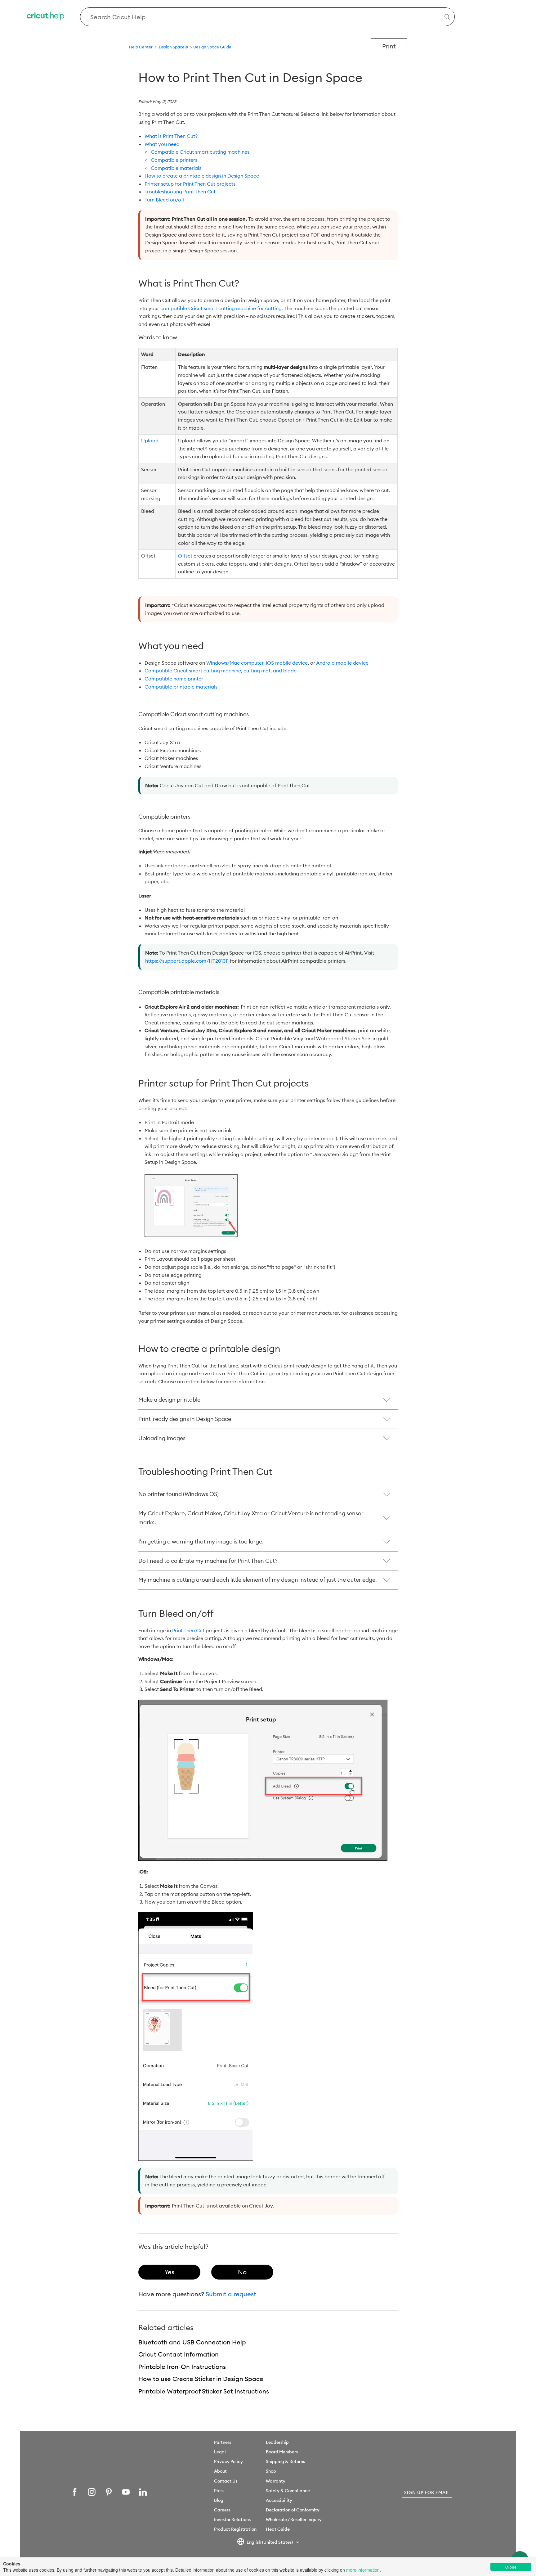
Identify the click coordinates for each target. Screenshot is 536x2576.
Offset (185, 556)
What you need (162, 144)
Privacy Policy (228, 2461)
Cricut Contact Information (179, 2354)
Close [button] (511, 2567)
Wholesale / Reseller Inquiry (294, 2520)
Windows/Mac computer (235, 663)
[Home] (46, 17)
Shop (271, 2471)
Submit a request (231, 2294)
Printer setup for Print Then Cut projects (190, 184)
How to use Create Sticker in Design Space (201, 2379)
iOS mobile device (287, 663)
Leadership (277, 2442)
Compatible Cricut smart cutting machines (200, 152)
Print (389, 46)
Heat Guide (278, 2529)
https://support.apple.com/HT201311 (187, 961)
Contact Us (226, 2481)
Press (219, 2491)
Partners (223, 2442)
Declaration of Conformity (293, 2510)
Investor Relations (232, 2520)
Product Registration (235, 2529)
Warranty (276, 2481)
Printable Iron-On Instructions (182, 2367)
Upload (150, 441)
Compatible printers (174, 160)
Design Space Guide (212, 47)
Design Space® (173, 47)
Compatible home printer (174, 679)
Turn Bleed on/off (165, 200)
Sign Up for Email (427, 2492)
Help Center (141, 47)
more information (363, 2570)
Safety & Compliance (288, 2491)
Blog (219, 2500)
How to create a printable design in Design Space (202, 176)
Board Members (282, 2452)
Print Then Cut (188, 1630)
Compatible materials (176, 168)
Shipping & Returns (285, 2461)
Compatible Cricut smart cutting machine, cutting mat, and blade (221, 671)
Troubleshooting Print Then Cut (180, 192)
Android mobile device (342, 663)
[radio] (169, 2272)
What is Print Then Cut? (171, 136)
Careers (222, 2510)
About (220, 2471)
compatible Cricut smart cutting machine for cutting (221, 308)
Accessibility (279, 2500)
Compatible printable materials (181, 687)
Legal (220, 2452)
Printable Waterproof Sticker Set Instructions (204, 2391)
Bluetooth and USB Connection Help (192, 2342)
